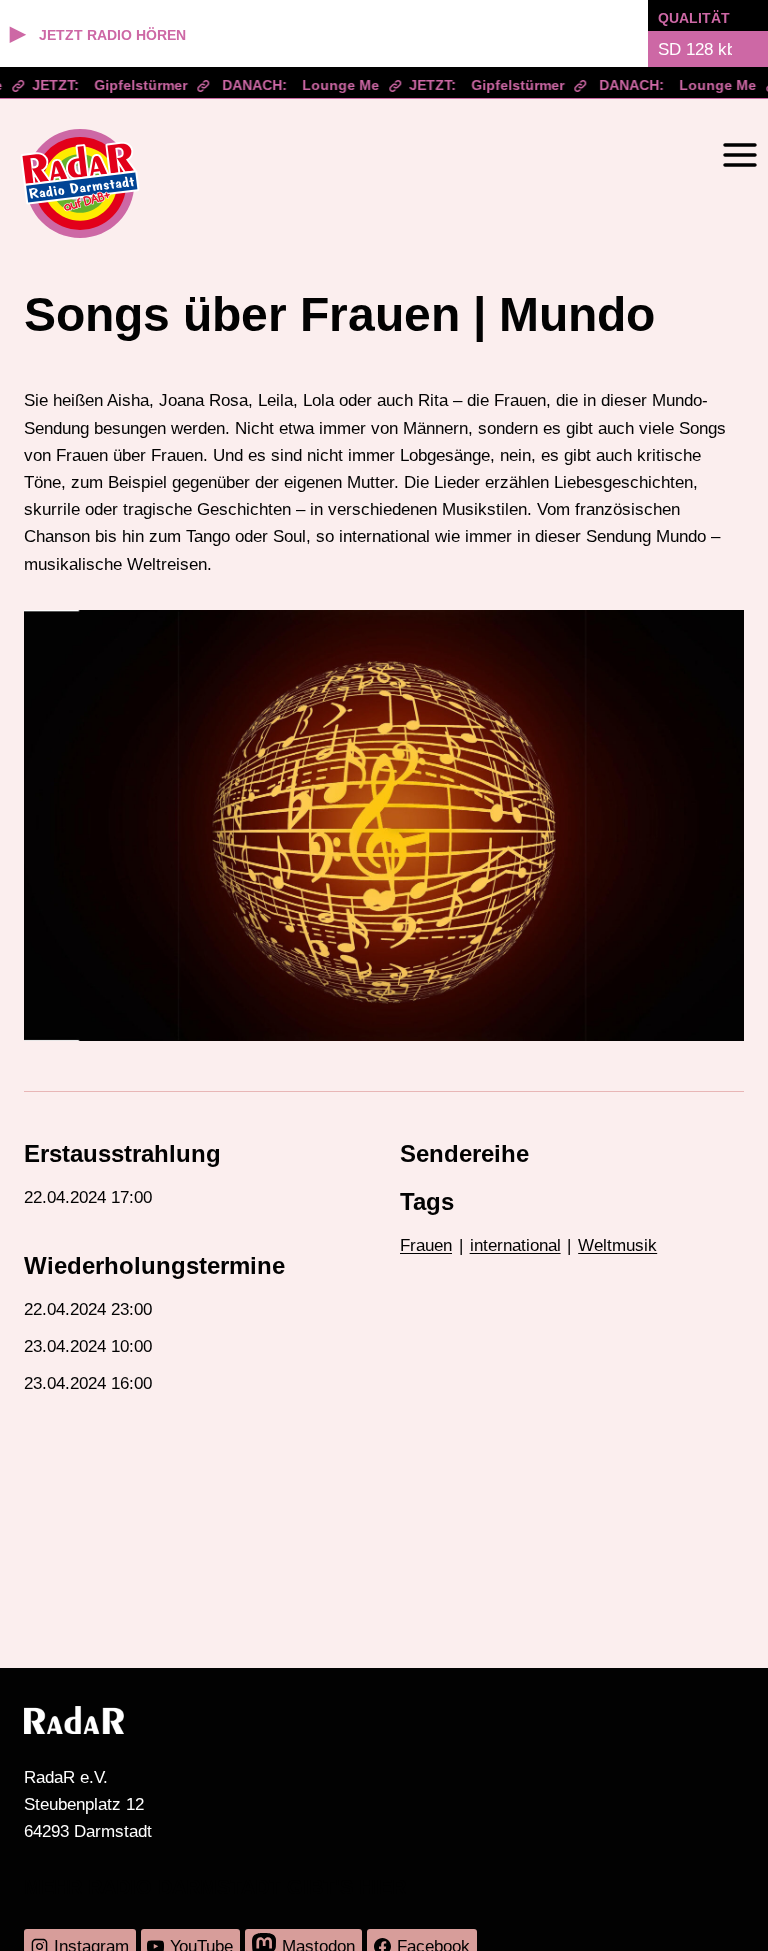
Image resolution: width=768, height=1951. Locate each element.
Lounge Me (331, 85)
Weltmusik (617, 1245)
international (515, 1245)
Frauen (426, 1245)
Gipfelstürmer (131, 85)
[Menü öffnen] (739, 154)
